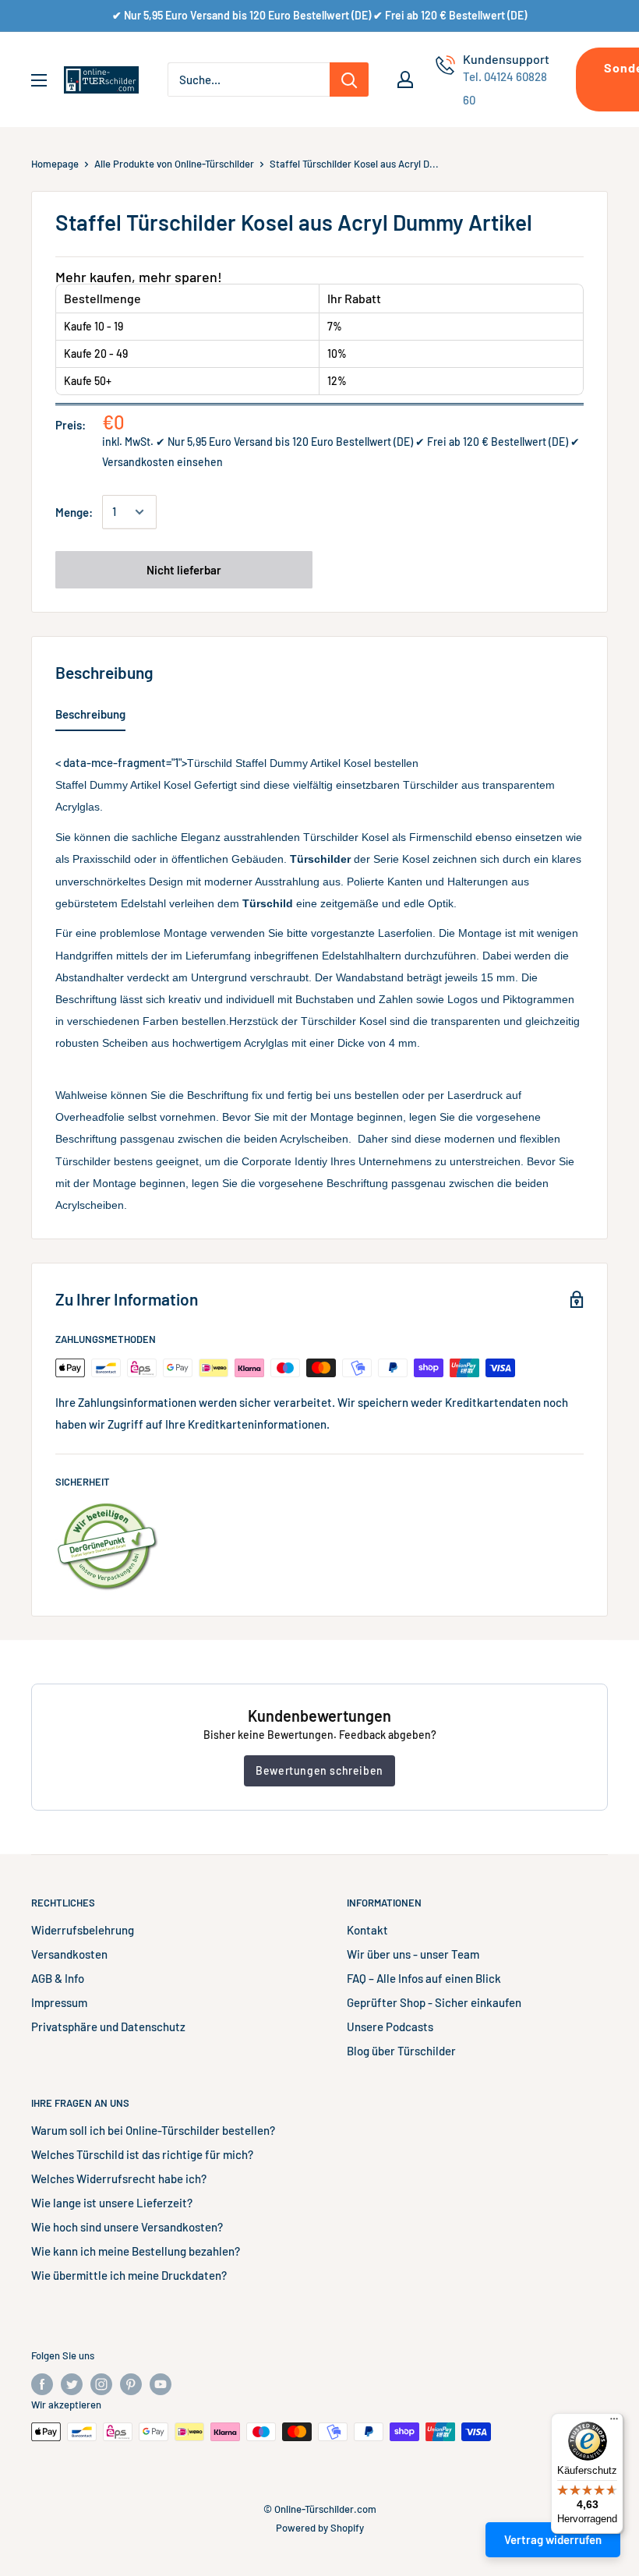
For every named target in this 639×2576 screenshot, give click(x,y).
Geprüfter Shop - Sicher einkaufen (434, 2002)
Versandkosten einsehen (162, 462)
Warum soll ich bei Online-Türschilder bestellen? (153, 2130)
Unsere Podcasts (390, 2027)
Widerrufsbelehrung (83, 1930)
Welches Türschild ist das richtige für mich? (142, 2154)
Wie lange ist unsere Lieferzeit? (112, 2203)
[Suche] (349, 80)
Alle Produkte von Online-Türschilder (174, 164)
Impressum (59, 2002)
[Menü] (614, 2422)
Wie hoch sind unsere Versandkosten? (127, 2227)
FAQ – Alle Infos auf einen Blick (424, 1978)
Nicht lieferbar (184, 570)
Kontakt (367, 1930)
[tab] (90, 717)
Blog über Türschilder (401, 2051)
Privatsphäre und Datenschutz (108, 2027)
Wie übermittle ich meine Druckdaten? (129, 2275)
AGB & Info (58, 1978)
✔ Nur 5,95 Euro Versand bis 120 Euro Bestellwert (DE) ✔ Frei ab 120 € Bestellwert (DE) (319, 15)
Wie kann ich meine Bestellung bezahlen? (136, 2251)
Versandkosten (69, 1954)
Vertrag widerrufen (553, 2539)
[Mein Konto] (405, 80)
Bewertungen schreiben (319, 1770)
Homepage (55, 164)
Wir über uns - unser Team (413, 1954)
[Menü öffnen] (39, 80)
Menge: (74, 512)
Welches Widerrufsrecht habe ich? (119, 2178)
